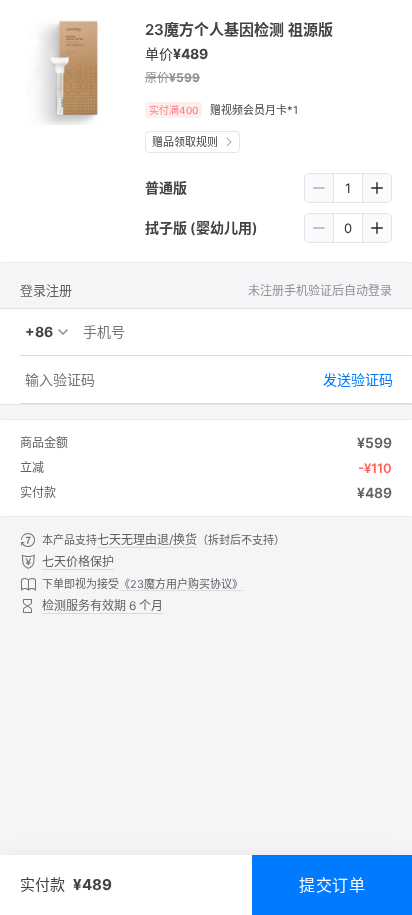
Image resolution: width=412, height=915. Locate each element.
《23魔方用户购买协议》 (181, 584)
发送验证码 (358, 379)
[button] (319, 188)
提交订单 (332, 885)
